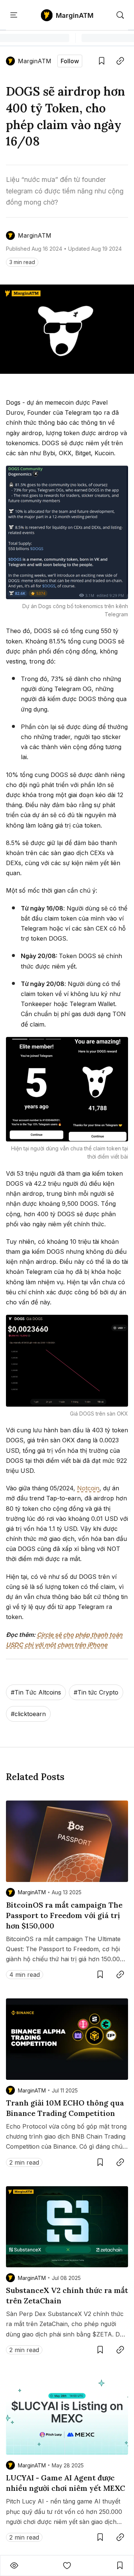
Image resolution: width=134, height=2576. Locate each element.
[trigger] (120, 15)
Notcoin (88, 1488)
